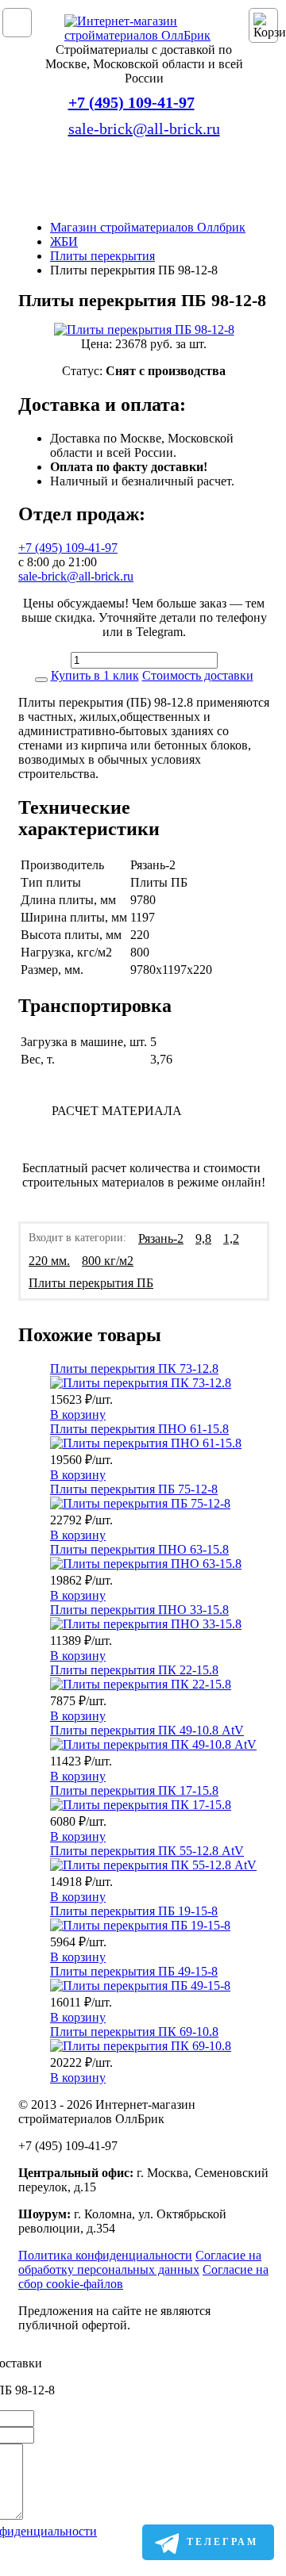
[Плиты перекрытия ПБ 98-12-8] (144, 330)
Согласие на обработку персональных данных (140, 2262)
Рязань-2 (161, 1238)
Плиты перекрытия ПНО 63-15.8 (139, 1549)
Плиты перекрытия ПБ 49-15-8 (134, 1971)
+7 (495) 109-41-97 (131, 102)
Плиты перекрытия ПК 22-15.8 (134, 1670)
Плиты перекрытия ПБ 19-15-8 (134, 1911)
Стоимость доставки (198, 675)
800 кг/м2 (108, 1261)
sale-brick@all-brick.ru (144, 128)
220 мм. (49, 1261)
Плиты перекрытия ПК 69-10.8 (134, 2032)
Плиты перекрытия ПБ (91, 1283)
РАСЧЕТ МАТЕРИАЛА (117, 1111)
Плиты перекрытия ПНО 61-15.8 (139, 1429)
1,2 (231, 1238)
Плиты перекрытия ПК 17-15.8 (134, 1790)
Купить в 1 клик (95, 675)
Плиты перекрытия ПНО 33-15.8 (139, 1610)
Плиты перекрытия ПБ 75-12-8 (134, 1489)
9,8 (203, 1238)
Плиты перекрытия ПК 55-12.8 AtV (147, 1851)
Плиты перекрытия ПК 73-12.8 (134, 1368)
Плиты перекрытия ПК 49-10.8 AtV (147, 1730)
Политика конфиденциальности (105, 2255)
